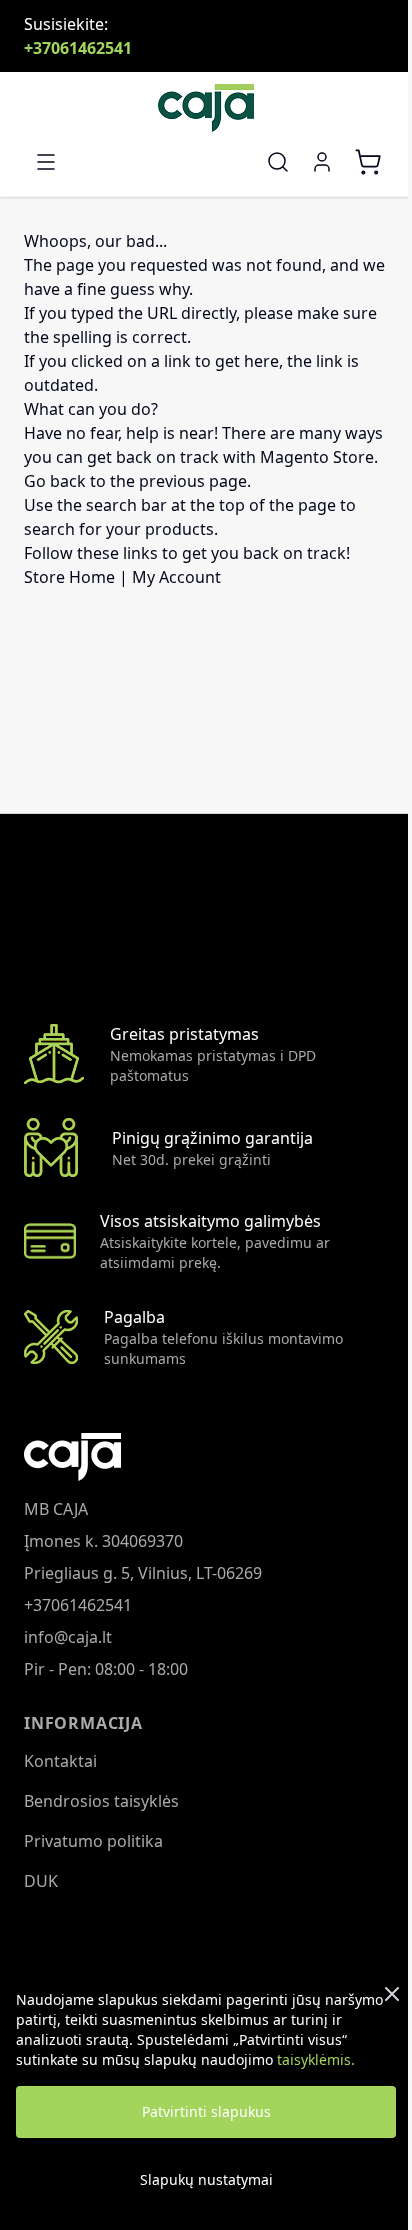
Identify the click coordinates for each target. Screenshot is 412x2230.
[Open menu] (46, 162)
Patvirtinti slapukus (206, 2111)
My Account (176, 577)
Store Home (69, 577)
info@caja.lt (68, 1637)
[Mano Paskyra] (322, 162)
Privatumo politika (93, 1841)
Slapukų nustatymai (206, 2179)
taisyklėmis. (316, 2059)
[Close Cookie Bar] (392, 1994)
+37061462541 (78, 48)
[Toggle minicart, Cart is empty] (368, 162)
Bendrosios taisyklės (101, 1801)
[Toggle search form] (278, 162)
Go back (55, 481)
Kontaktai (60, 1761)
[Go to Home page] (206, 108)
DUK (41, 1881)
